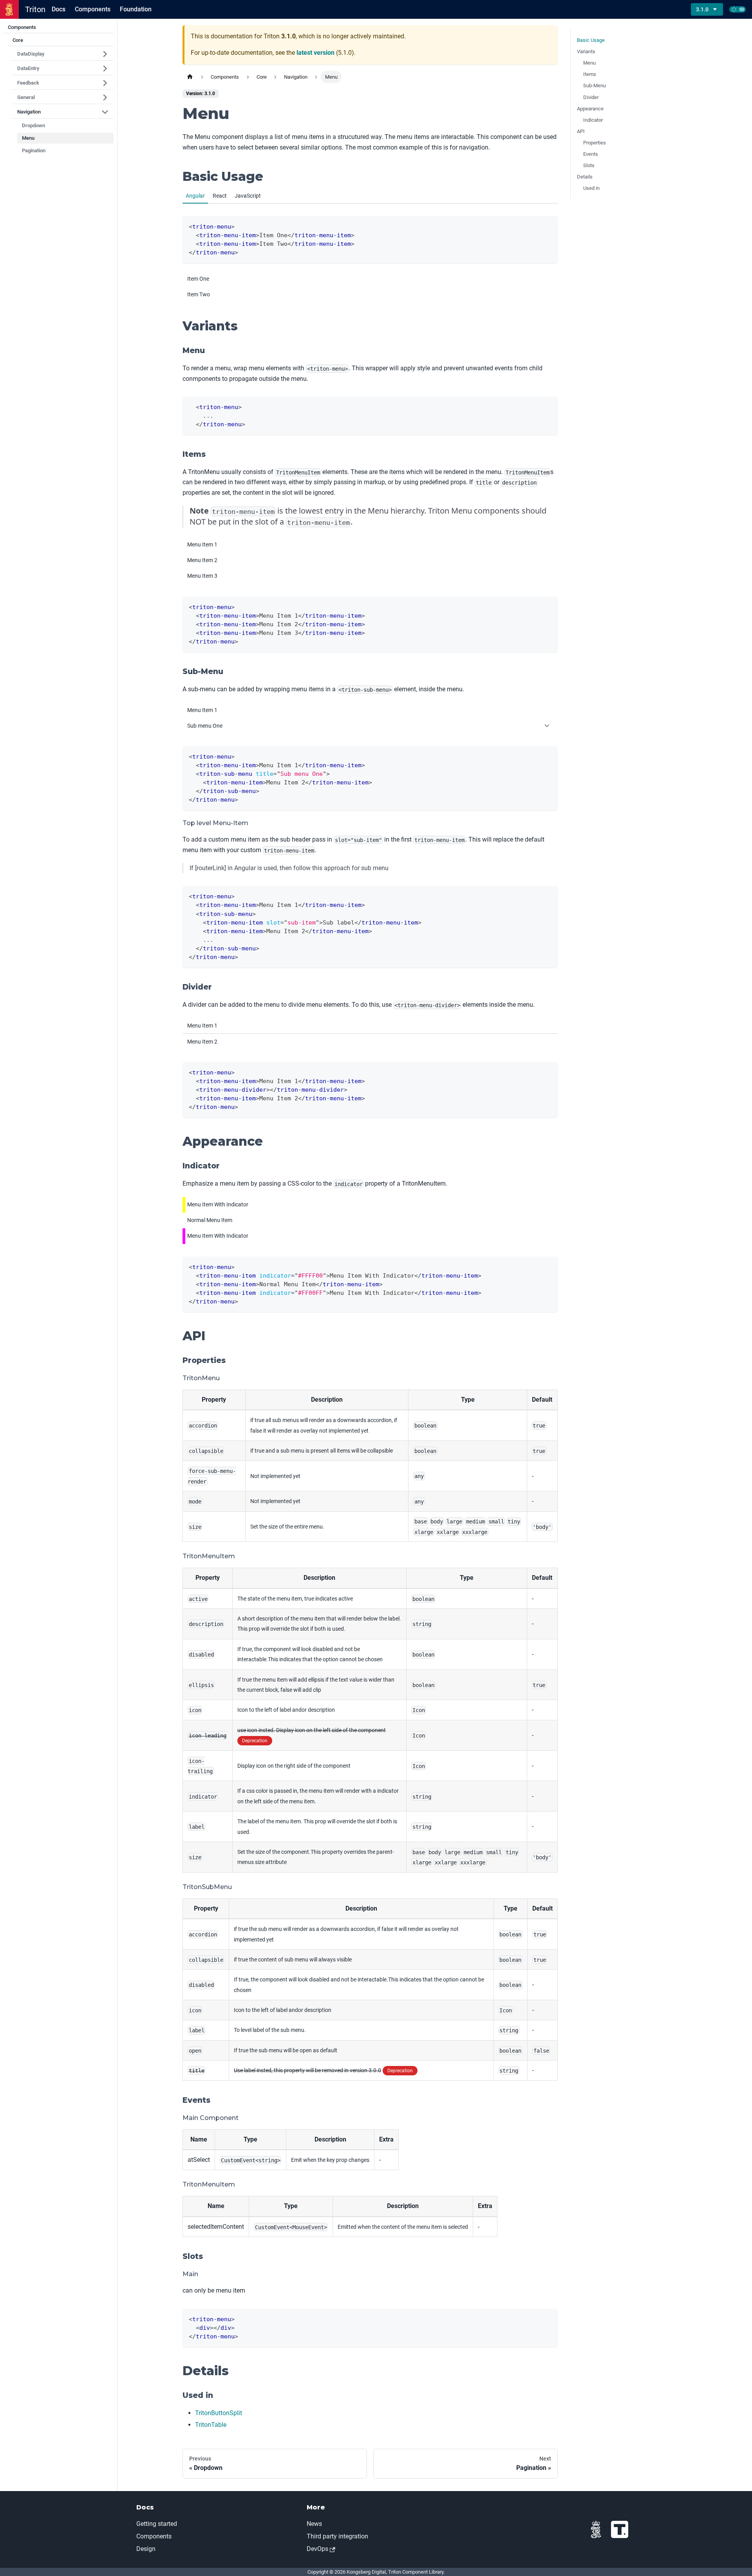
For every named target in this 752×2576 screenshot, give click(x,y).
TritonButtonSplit (219, 2413)
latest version (315, 53)
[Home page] (190, 77)
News (314, 2524)
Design (146, 2549)
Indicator (593, 120)
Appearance (590, 109)
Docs (59, 9)
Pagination (34, 151)
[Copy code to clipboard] (548, 226)
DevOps (317, 2549)
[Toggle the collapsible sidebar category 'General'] (105, 97)
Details (585, 177)
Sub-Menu (595, 86)
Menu (28, 138)
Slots (589, 165)
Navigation (29, 112)
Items (590, 74)
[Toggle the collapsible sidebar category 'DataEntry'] (105, 69)
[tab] (195, 196)
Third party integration (337, 2536)
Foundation (136, 9)
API (581, 131)
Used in (591, 188)
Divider (591, 97)
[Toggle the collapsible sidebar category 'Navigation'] (105, 112)
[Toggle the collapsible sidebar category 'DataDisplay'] (105, 54)
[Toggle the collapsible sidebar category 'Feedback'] (105, 83)
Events (591, 154)
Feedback (28, 83)
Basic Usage (591, 40)
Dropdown (33, 125)
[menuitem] (370, 279)
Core (18, 40)
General (26, 97)
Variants (586, 51)
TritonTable (211, 2425)
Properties (595, 143)
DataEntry (28, 68)
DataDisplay (31, 54)
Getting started (157, 2524)
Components (93, 9)
